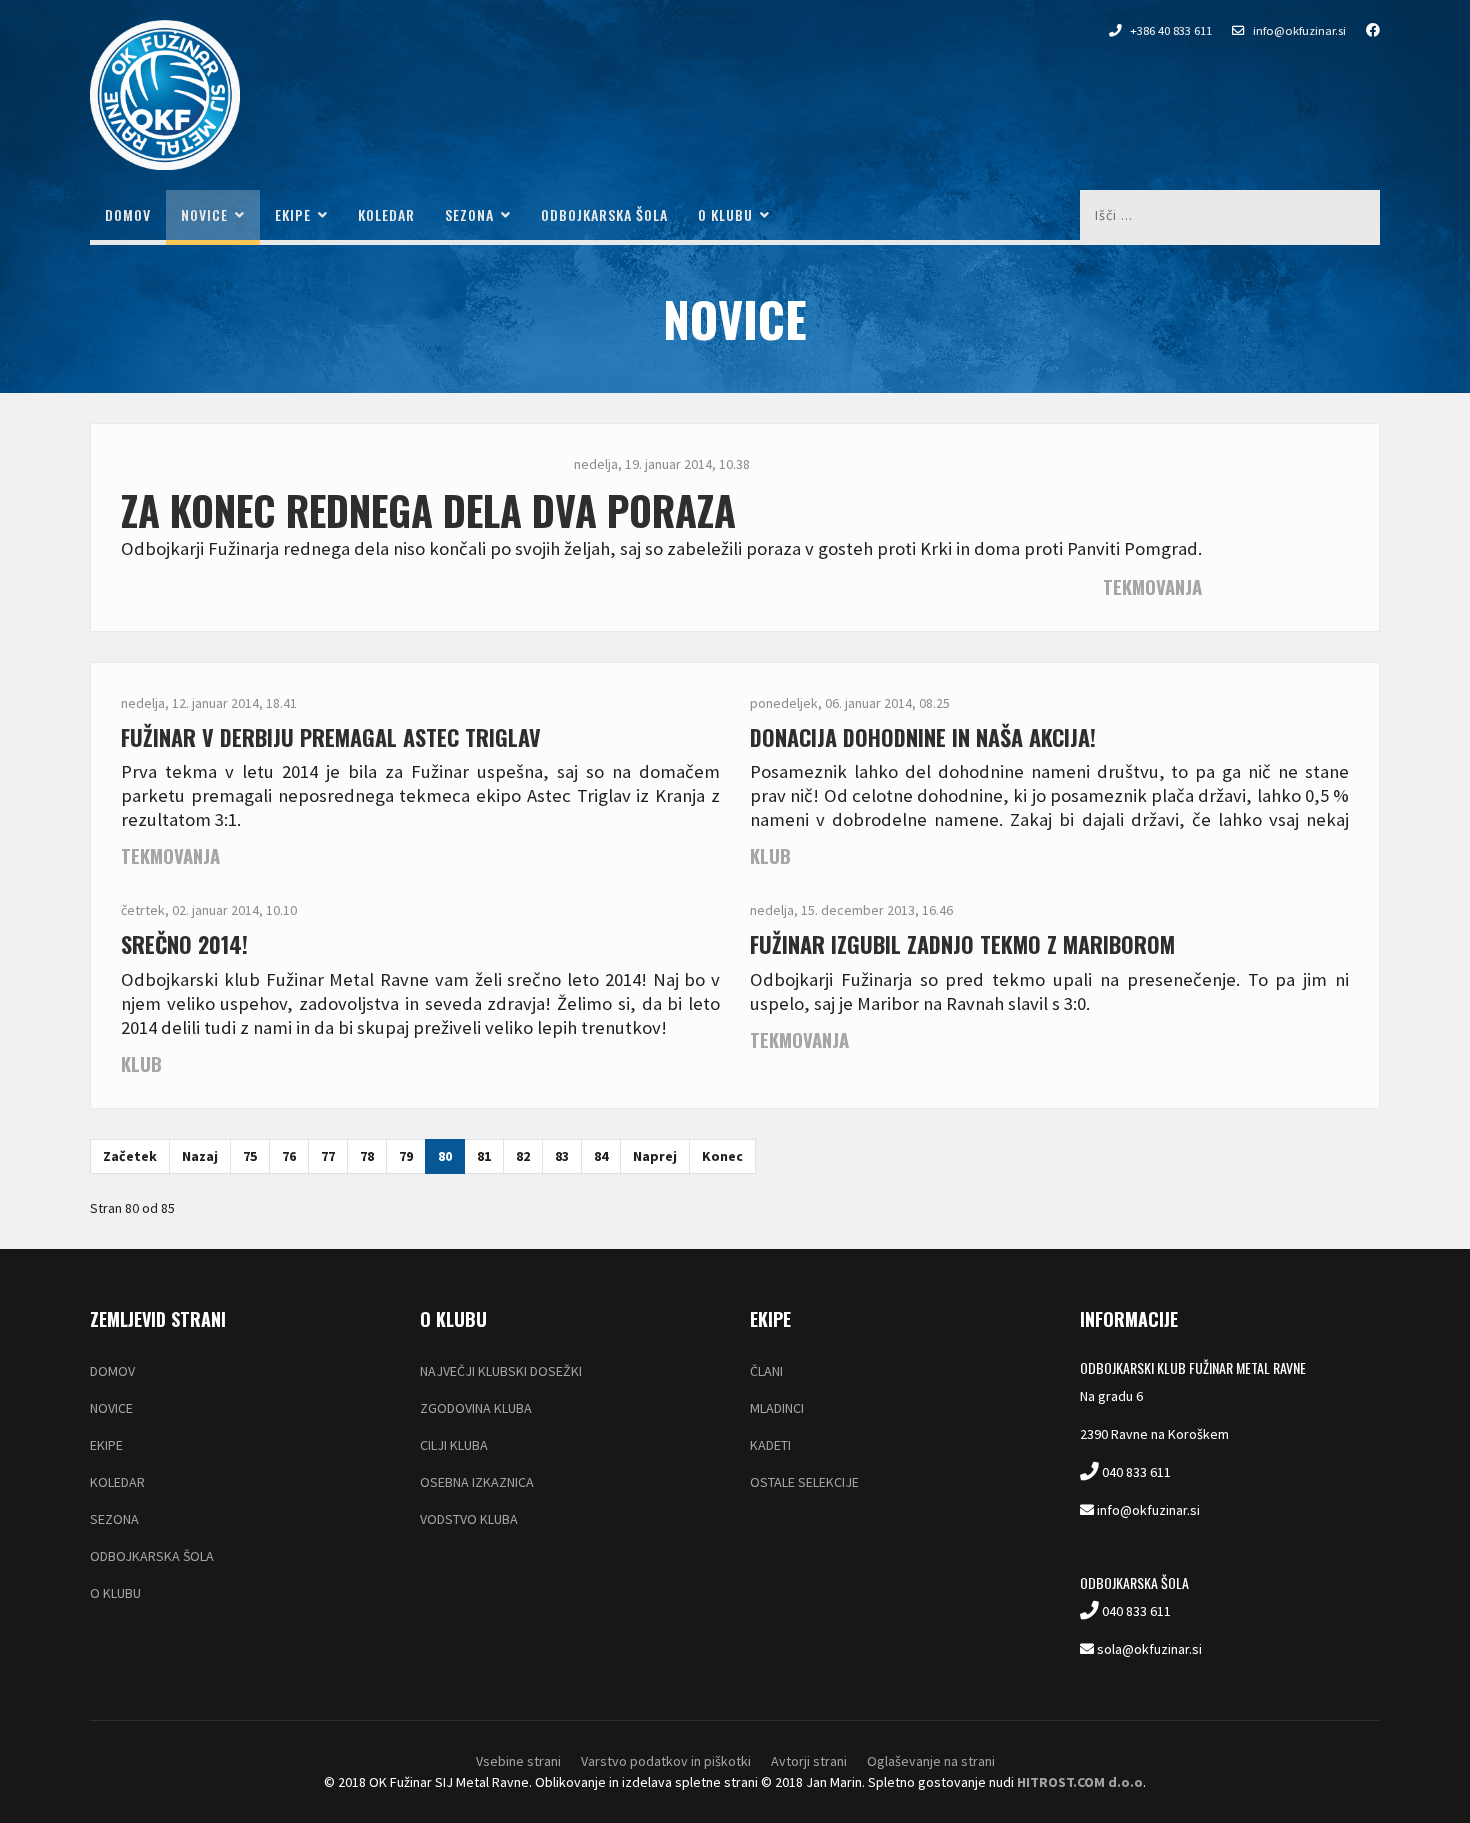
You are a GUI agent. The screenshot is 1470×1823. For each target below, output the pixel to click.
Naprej (655, 1156)
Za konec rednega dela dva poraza (428, 510)
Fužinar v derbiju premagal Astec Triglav (331, 737)
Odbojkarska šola (604, 214)
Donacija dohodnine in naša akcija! (923, 737)
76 (289, 1156)
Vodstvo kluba (469, 1519)
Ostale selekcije (804, 1482)
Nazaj (200, 1156)
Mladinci (777, 1408)
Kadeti (770, 1445)
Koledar (386, 214)
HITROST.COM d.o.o (1080, 1782)
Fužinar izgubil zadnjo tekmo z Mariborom (962, 944)
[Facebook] (1363, 30)
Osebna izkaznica (477, 1482)
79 (406, 1156)
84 (601, 1156)
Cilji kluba (454, 1445)
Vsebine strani (518, 1761)
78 (367, 1156)
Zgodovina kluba (476, 1408)
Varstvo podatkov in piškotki (666, 1761)
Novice (204, 214)
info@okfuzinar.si (1299, 30)
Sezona (469, 214)
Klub (770, 855)
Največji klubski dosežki (501, 1371)
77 (328, 1156)
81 (484, 1156)
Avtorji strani (809, 1761)
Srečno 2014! (184, 944)
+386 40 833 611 (1171, 30)
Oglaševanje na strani (931, 1761)
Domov (128, 214)
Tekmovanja (1152, 586)
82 (523, 1156)
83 (562, 1156)
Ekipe (293, 214)
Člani (766, 1371)
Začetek (130, 1156)
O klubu (725, 214)
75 (250, 1156)
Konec (722, 1156)
